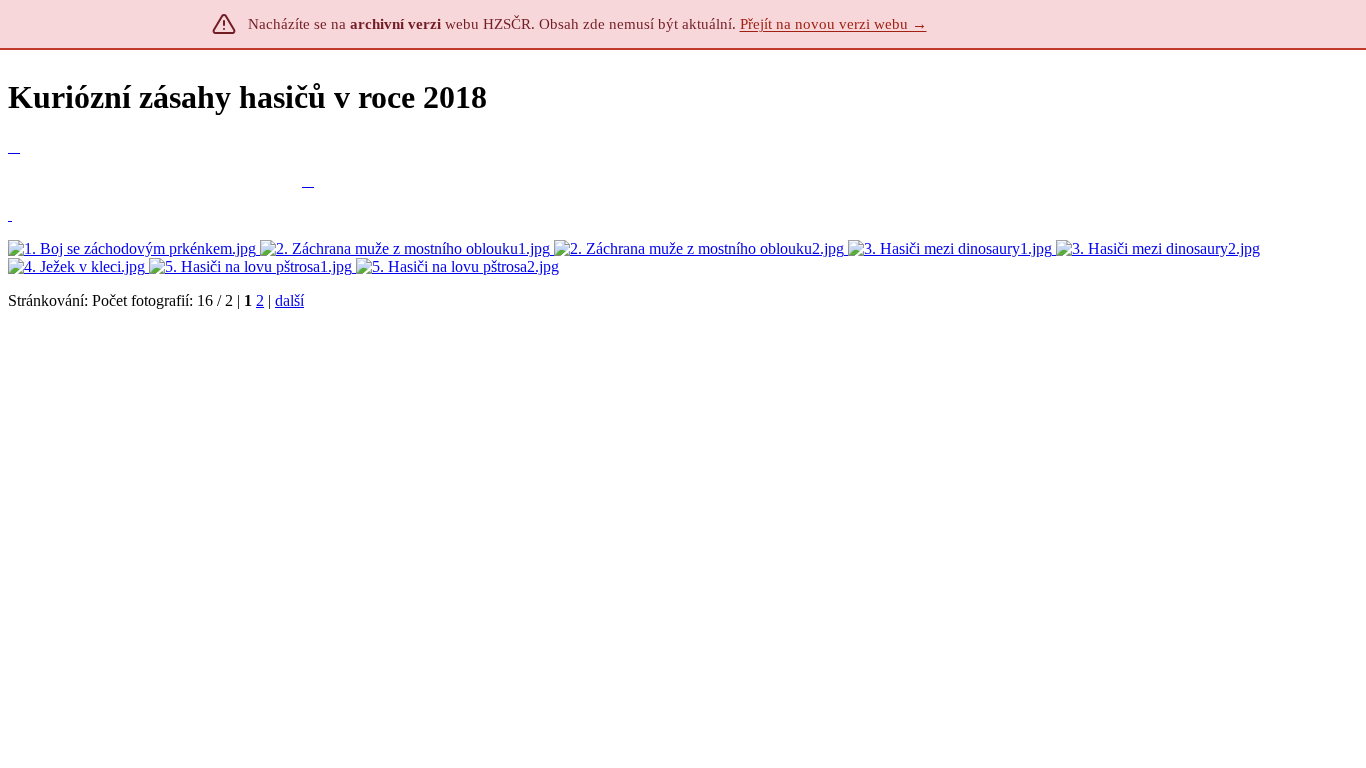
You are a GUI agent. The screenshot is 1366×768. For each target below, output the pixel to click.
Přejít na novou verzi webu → (833, 24)
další (289, 300)
